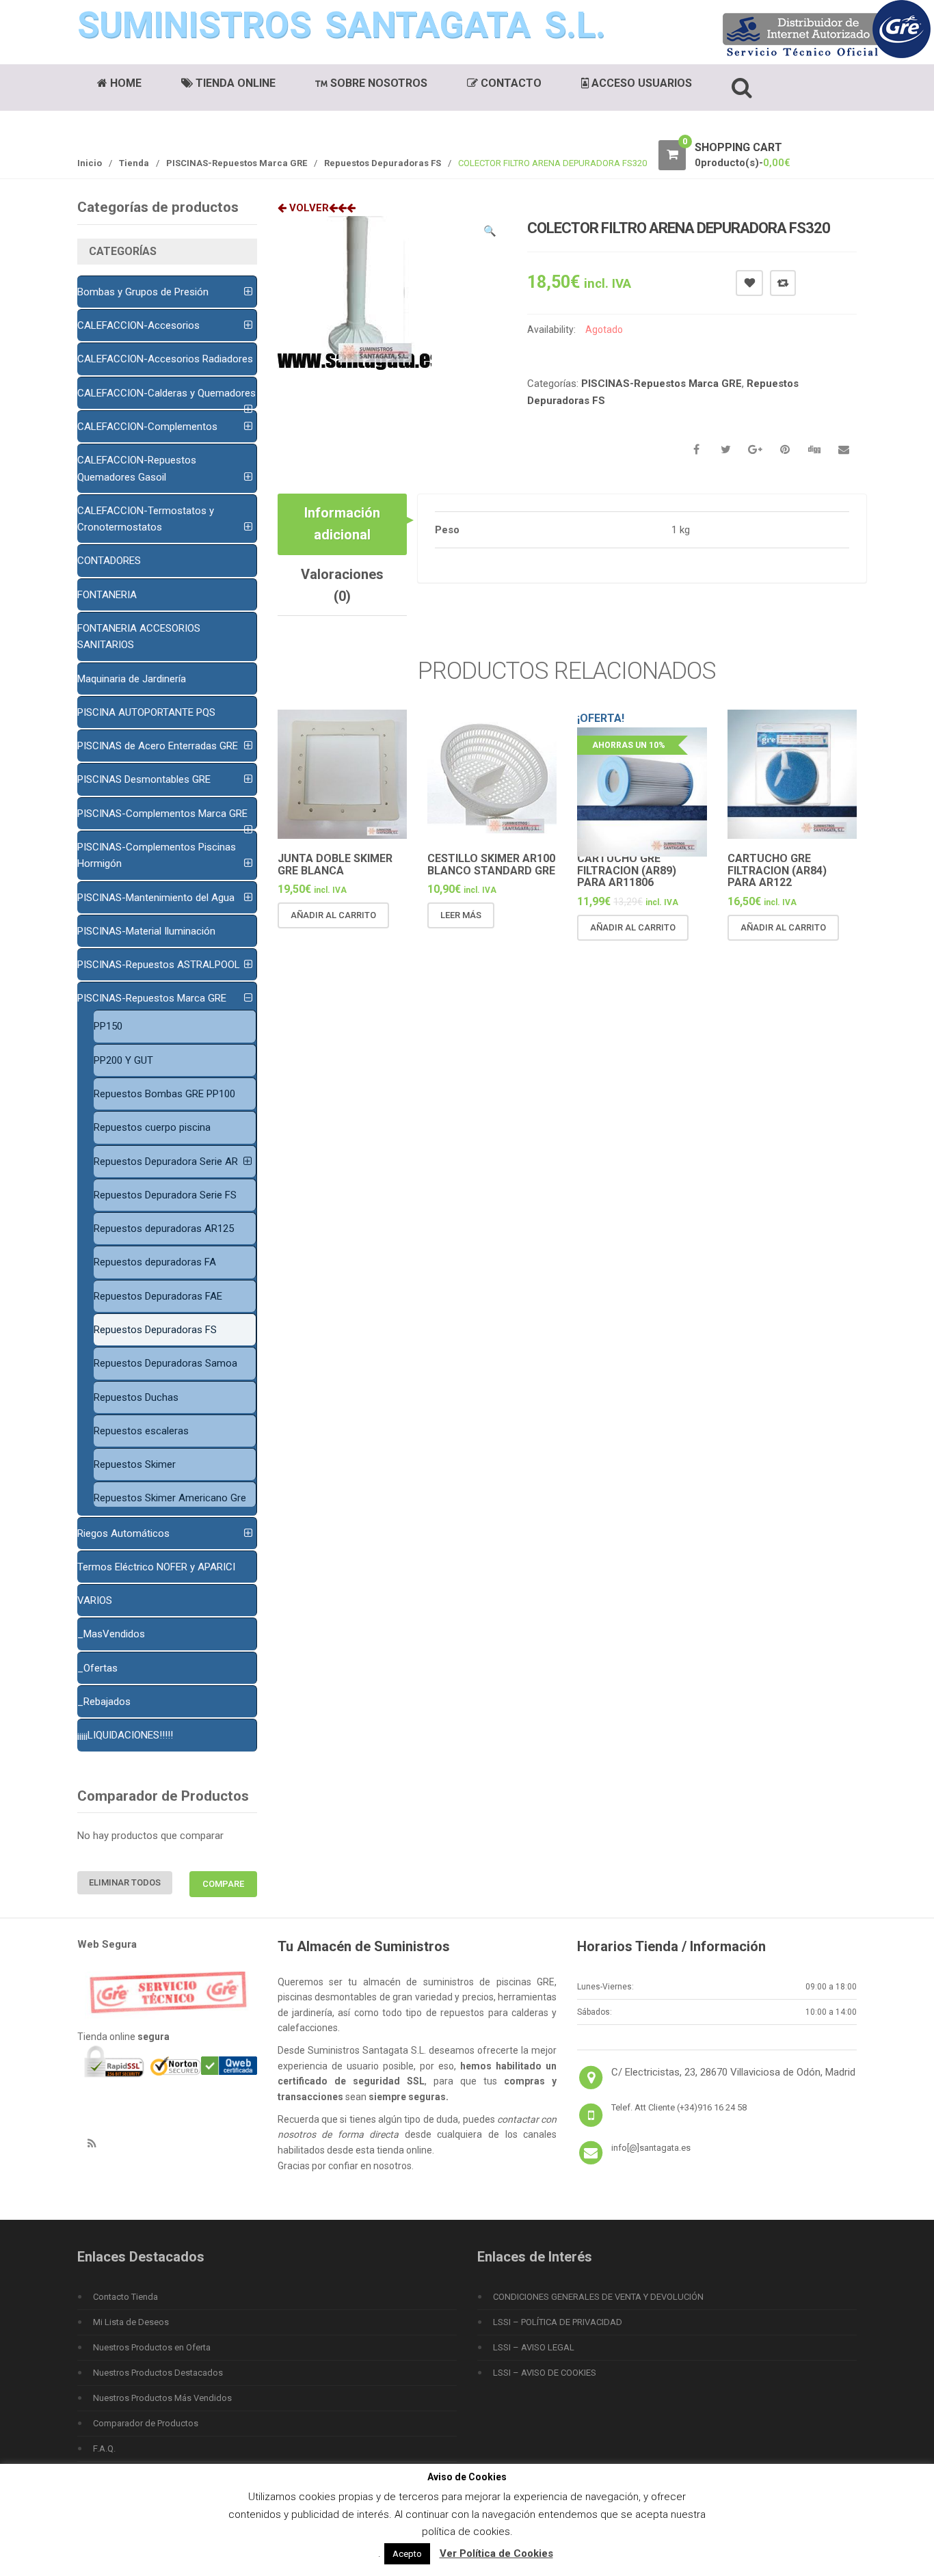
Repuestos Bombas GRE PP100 (164, 1094)
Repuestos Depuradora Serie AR (166, 1162)
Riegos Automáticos (123, 1533)
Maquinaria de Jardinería (132, 679)
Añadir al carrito (333, 915)
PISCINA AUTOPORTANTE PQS (146, 712)
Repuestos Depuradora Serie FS (165, 1195)
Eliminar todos (125, 1882)
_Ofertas (97, 1668)
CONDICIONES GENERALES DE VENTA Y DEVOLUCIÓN (598, 2297)
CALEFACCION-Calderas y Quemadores (166, 393)
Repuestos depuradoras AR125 (164, 1229)
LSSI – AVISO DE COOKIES (545, 2373)
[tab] (342, 524)
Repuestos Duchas (136, 1397)
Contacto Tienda (125, 2297)
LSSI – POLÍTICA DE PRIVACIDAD (558, 2322)
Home (124, 83)
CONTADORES (109, 561)
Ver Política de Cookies (496, 2553)
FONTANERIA (107, 595)
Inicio (90, 163)
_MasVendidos (111, 1634)
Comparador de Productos (146, 2423)
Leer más (461, 915)
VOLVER (308, 208)
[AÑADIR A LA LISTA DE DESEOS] (749, 283)
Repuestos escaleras (141, 1431)
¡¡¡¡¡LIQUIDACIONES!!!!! (125, 1735)
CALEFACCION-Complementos (147, 427)
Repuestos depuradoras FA (155, 1262)
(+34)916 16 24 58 (712, 2107)
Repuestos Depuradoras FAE (158, 1296)
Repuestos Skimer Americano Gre (170, 1498)
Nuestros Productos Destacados (158, 2373)
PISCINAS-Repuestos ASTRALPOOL (159, 965)
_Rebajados (104, 1702)
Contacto (510, 83)
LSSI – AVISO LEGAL (534, 2347)
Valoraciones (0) (342, 585)
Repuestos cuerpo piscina (152, 1127)
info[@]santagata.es (651, 2148)
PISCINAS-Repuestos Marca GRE (237, 163)
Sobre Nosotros (377, 83)
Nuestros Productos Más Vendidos (162, 2398)
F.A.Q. (104, 2448)
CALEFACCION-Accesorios (138, 325)
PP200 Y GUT (123, 1060)
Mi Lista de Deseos (131, 2322)
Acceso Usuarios (640, 83)
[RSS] (92, 2144)
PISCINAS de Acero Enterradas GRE (158, 746)
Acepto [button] (407, 2554)
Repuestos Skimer (135, 1464)
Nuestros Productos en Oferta (152, 2347)
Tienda (134, 163)
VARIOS (95, 1600)
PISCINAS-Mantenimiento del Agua (156, 898)
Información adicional (342, 524)
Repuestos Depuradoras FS (383, 163)
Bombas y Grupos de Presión (143, 292)
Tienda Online (234, 83)
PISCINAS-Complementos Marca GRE (162, 814)
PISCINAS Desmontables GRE (144, 779)
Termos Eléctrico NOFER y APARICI (156, 1567)
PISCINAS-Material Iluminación (146, 931)
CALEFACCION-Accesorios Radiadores (165, 359)
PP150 (108, 1026)
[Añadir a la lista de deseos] (323, 941)
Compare (783, 283)
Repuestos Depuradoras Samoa (165, 1363)
